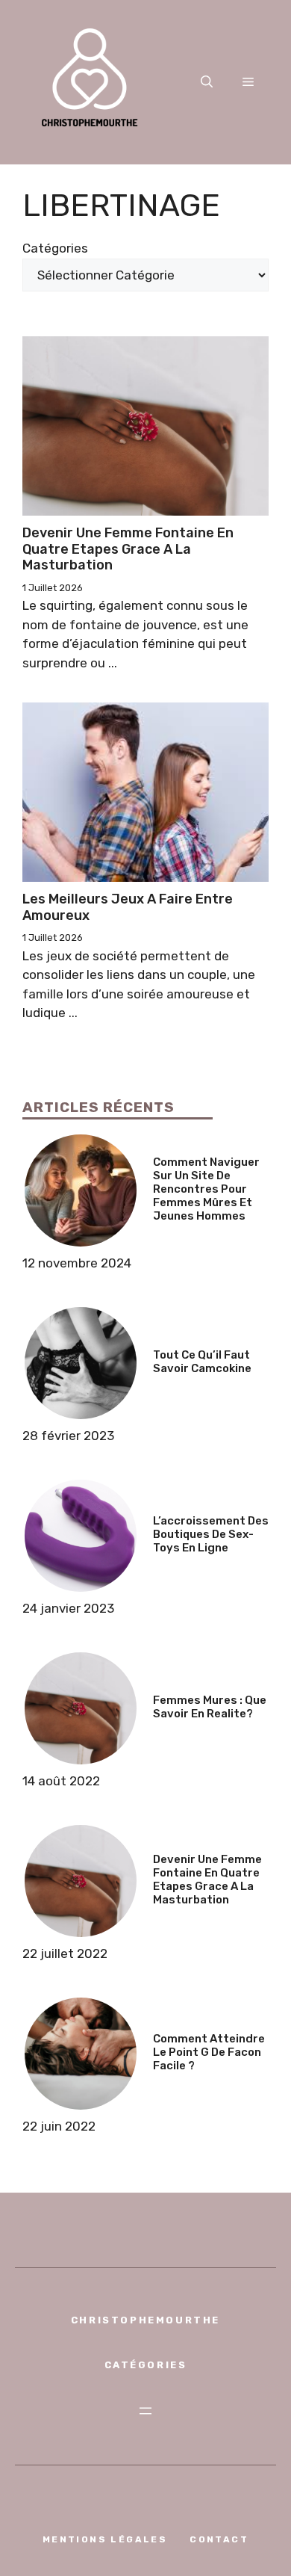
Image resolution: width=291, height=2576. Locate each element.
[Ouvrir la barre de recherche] (207, 82)
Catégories (55, 248)
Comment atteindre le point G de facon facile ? (209, 2052)
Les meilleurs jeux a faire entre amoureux (128, 907)
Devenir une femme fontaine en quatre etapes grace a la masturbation (128, 549)
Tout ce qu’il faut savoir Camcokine (202, 1362)
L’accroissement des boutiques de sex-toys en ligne (211, 1534)
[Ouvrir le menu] (145, 2411)
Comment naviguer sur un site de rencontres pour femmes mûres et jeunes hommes (206, 1189)
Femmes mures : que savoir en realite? (210, 1707)
